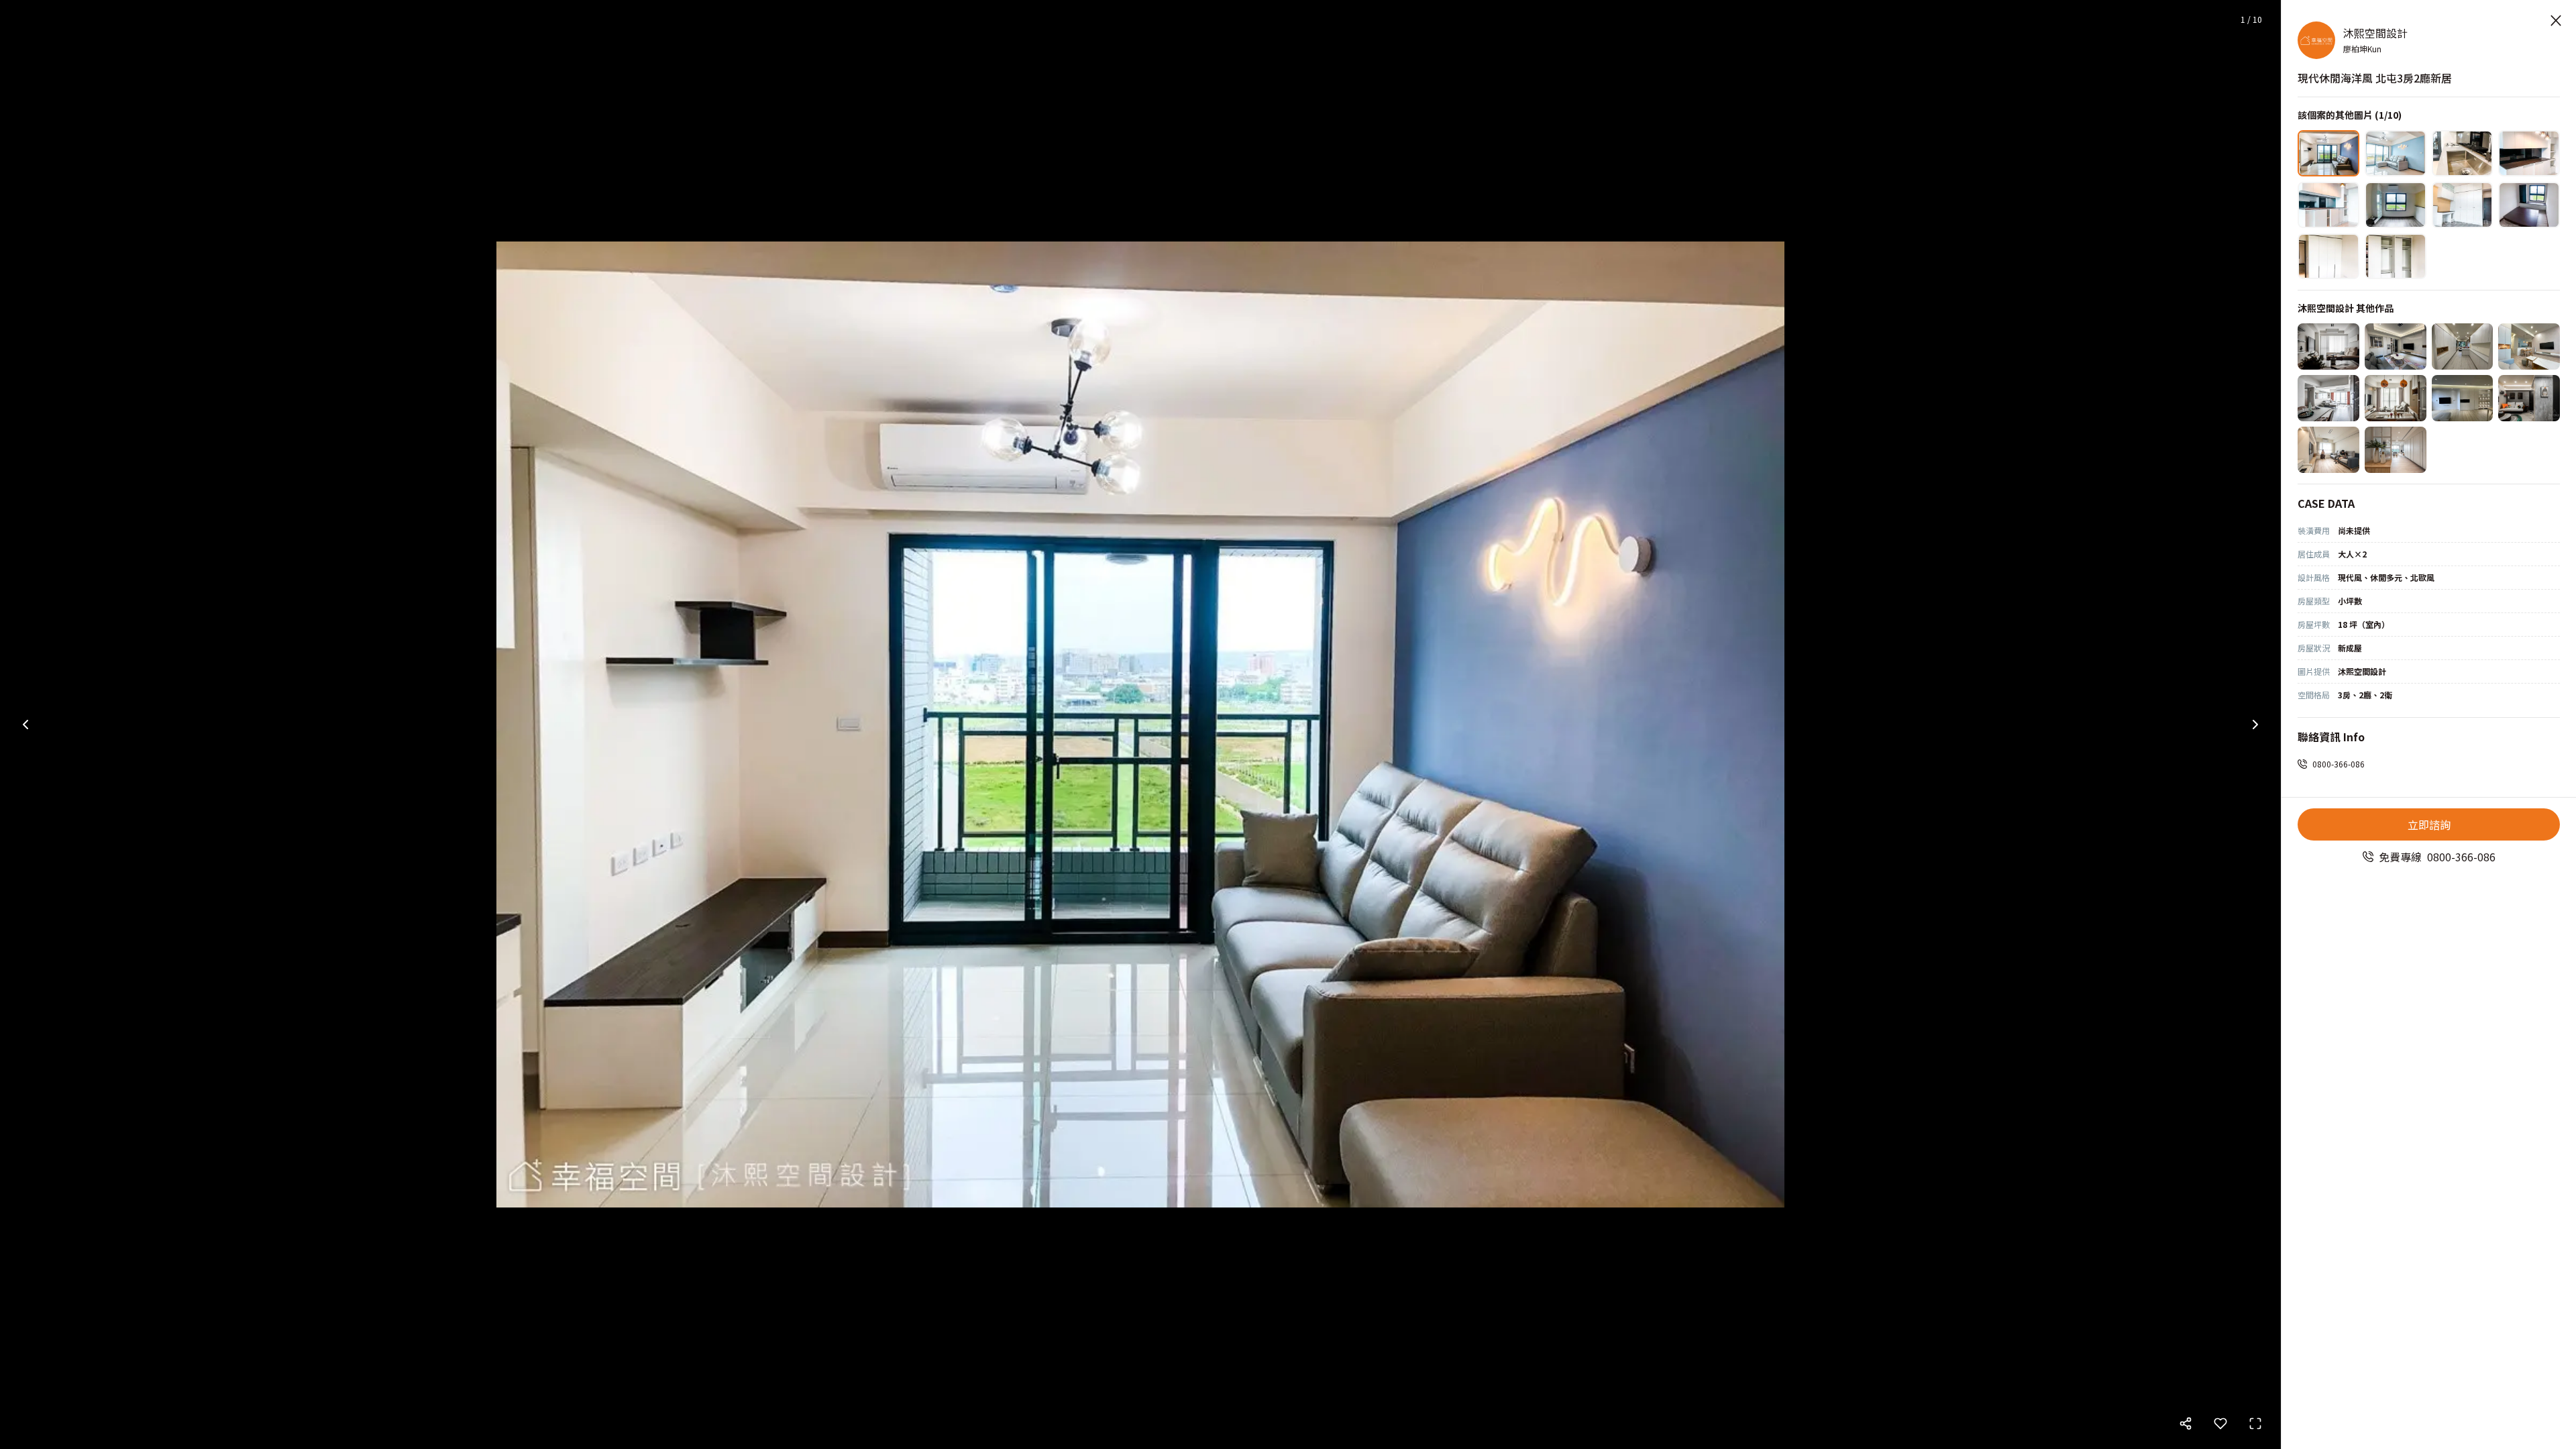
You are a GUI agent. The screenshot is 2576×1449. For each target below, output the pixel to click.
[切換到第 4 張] (2529, 153)
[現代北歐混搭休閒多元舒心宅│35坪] (2529, 346)
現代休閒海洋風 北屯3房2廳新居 (2375, 78)
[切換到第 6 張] (2396, 205)
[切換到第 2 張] (2396, 153)
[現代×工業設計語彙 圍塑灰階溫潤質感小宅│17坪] (2529, 398)
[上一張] (25, 724)
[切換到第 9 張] (2328, 257)
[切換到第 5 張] (2328, 205)
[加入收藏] (2220, 1424)
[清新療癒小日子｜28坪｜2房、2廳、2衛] (2396, 450)
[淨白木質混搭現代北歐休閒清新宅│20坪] (2328, 346)
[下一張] (2255, 724)
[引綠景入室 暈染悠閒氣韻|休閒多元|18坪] (2463, 346)
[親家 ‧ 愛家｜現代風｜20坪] (2328, 450)
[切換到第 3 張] (2463, 153)
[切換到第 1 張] (2328, 153)
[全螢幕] (2255, 1424)
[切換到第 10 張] (2396, 257)
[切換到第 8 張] (2529, 205)
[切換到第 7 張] (2463, 205)
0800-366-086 (2339, 764)
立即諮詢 (2429, 824)
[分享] (2186, 1424)
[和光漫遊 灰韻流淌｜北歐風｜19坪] (2396, 398)
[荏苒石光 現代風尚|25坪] (2396, 346)
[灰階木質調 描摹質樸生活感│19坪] (2463, 398)
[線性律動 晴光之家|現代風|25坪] (2328, 398)
